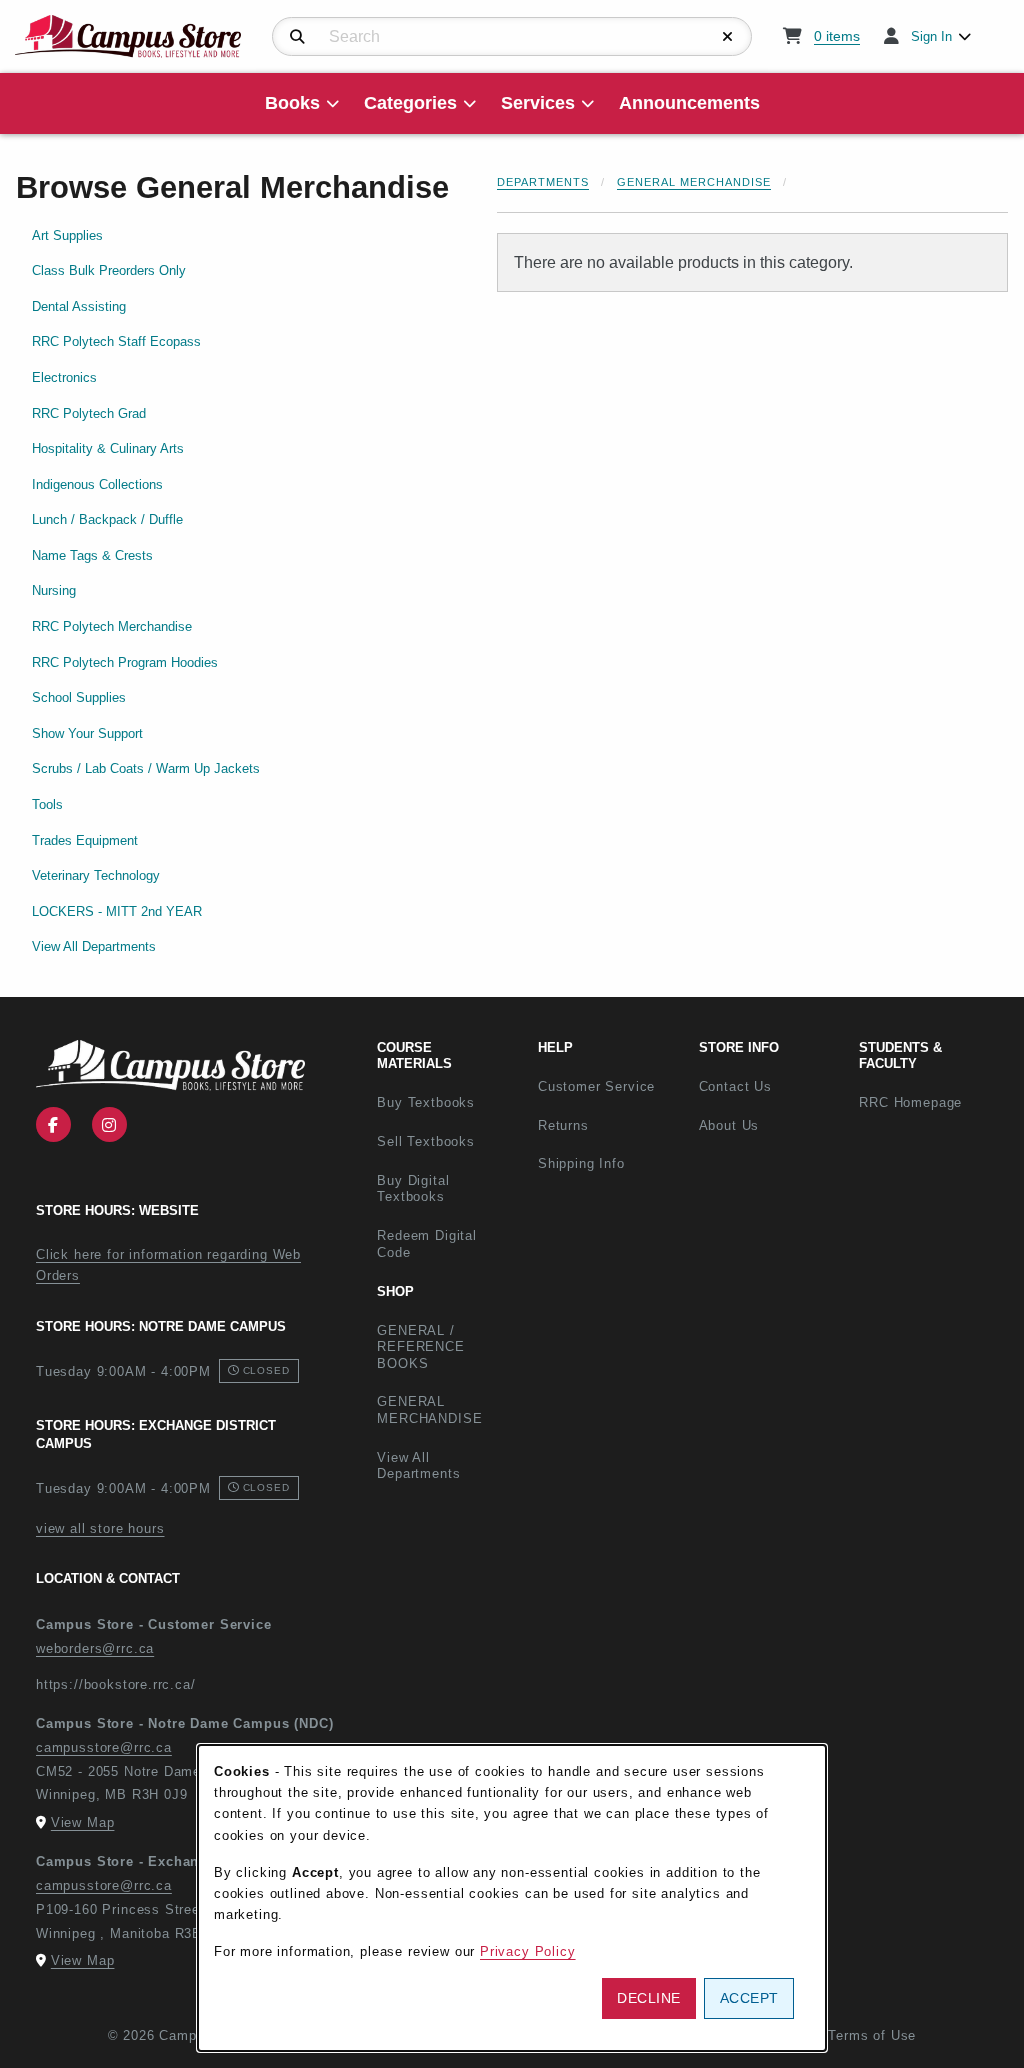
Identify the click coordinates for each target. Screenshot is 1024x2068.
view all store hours (100, 1528)
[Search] (297, 37)
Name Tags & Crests (92, 555)
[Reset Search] (728, 37)
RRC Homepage (931, 1102)
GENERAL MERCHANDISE (429, 1410)
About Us (729, 1125)
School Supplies (79, 697)
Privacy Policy (528, 1951)
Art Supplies (67, 235)
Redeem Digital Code (427, 1244)
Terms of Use (872, 2035)
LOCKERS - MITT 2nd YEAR (117, 911)
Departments (543, 182)
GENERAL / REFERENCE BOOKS (420, 1347)
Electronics (64, 377)
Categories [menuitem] (410, 103)
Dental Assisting (79, 306)
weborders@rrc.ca (95, 1648)
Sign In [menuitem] (931, 36)
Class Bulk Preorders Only (109, 270)
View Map (83, 1822)
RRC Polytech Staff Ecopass (116, 341)
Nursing (54, 590)
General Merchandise (694, 182)
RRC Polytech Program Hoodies (125, 662)
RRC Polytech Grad (89, 413)
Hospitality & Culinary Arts (108, 448)
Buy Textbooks (426, 1102)
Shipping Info (581, 1163)
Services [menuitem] (538, 103)
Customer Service (596, 1086)
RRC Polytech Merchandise (112, 626)
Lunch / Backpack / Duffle (107, 519)
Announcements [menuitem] (689, 103)
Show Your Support (87, 733)
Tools (47, 804)
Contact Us (735, 1086)
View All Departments (94, 946)
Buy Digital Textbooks (413, 1189)
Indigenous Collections (97, 484)
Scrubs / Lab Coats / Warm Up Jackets (146, 768)
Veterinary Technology (96, 875)
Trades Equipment (85, 840)
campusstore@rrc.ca (104, 1747)
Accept (749, 1998)
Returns (563, 1125)
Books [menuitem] (292, 103)
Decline (649, 1998)
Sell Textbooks (426, 1141)
